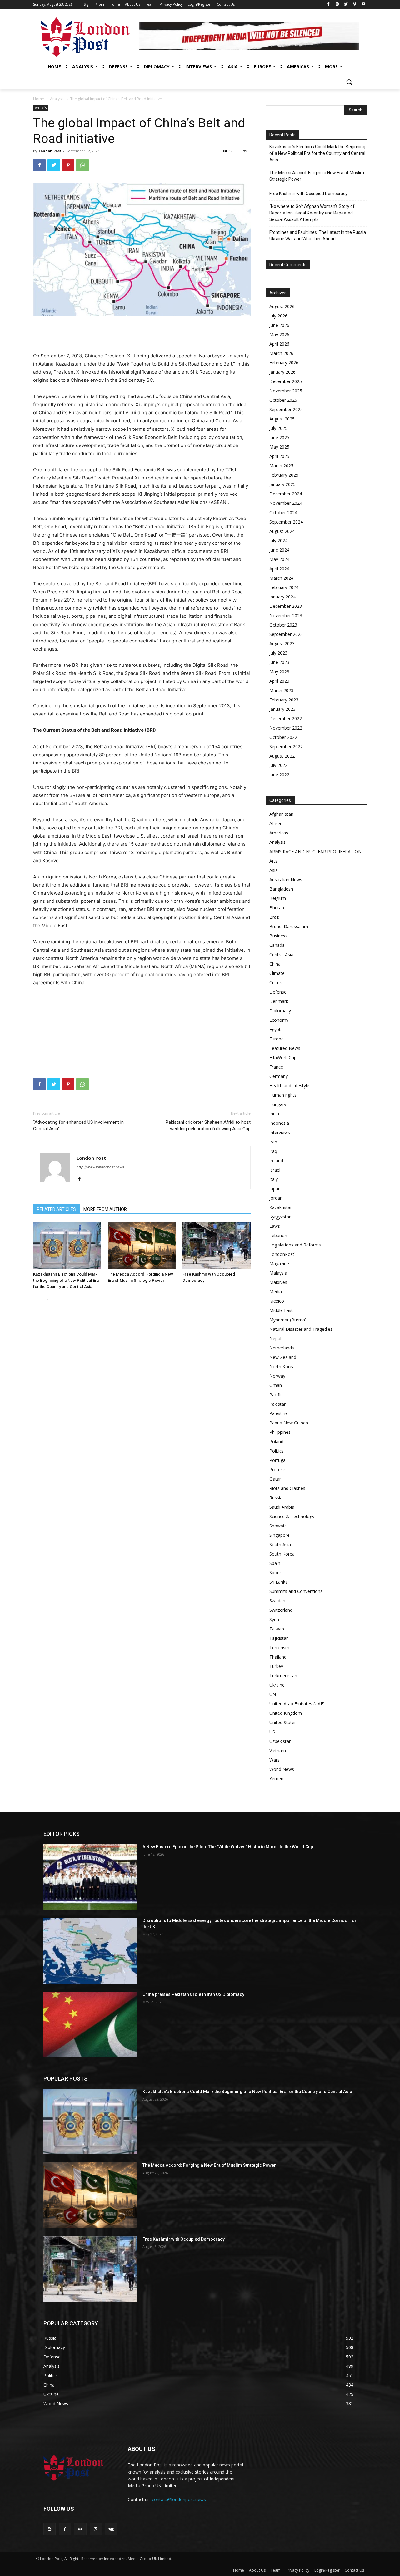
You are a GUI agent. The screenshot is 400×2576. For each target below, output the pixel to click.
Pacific (276, 1395)
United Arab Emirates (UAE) (297, 1704)
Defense (278, 992)
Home (39, 99)
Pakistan (278, 1404)
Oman (276, 1385)
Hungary (278, 1104)
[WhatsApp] (82, 165)
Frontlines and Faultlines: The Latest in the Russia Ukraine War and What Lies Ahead (318, 236)
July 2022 (278, 765)
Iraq (273, 1151)
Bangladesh (281, 889)
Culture (277, 983)
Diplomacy (280, 1011)
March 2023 (281, 690)
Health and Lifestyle (289, 1086)
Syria (274, 1619)
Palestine (279, 1413)
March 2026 (281, 353)
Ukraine (277, 1685)
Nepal (275, 1338)
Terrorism (279, 1647)
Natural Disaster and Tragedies (301, 1329)
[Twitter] (346, 5)
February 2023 (284, 700)
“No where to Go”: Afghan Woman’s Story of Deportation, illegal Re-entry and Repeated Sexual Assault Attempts (312, 213)
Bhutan (277, 908)
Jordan (276, 1198)
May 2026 (279, 334)
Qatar (275, 1479)
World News (282, 1769)
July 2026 (278, 316)
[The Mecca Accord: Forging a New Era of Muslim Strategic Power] (142, 1246)
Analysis (57, 99)
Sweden (277, 1601)
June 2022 (279, 775)
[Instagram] (337, 5)
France (276, 1067)
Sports (276, 1573)
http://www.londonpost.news (100, 1167)
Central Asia (281, 954)
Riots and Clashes (287, 1488)
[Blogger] (50, 2529)
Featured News (285, 1048)
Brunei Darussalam (289, 926)
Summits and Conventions (296, 1591)
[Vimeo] (355, 5)
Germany (279, 1076)
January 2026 (282, 372)
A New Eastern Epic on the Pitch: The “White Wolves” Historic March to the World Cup (228, 1847)
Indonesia (279, 1123)
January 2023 (282, 709)
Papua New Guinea (289, 1423)
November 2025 (286, 391)
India (274, 1114)
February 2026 (284, 363)
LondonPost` (282, 1254)
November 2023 (286, 615)
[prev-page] (37, 1299)
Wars (275, 1760)
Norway (277, 1376)
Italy (274, 1179)
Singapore (280, 1535)
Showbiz (278, 1526)
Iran (273, 1142)
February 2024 (284, 587)
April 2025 (279, 456)
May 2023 (279, 672)
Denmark (279, 1001)
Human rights (283, 1095)
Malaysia (278, 1273)
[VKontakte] (111, 2529)
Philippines (280, 1432)
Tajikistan (279, 1638)
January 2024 (282, 597)
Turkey (276, 1666)
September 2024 (286, 522)
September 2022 (286, 747)
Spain (275, 1563)
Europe (277, 1039)
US (272, 1732)
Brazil (275, 917)
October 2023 (283, 625)
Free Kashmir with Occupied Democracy (308, 194)
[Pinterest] (68, 165)
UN (273, 1694)
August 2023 (282, 644)
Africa (275, 823)
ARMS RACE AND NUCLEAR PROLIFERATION (315, 851)
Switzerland (281, 1610)
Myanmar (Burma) (288, 1320)
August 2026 (282, 306)
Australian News (286, 880)
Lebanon (278, 1235)
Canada (277, 945)
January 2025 (282, 484)
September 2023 (286, 634)
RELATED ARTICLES (56, 1209)
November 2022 (286, 728)
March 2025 (281, 466)
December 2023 (286, 606)
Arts (273, 861)
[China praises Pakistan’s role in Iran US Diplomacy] (90, 2024)
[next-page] (47, 1299)
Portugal (278, 1460)
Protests (278, 1470)
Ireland (276, 1160)
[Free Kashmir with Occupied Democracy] (217, 1246)
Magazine (279, 1263)
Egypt (275, 1029)
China (275, 964)
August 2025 (282, 419)
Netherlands (282, 1348)
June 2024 (279, 550)
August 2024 (282, 531)
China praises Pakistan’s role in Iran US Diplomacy (193, 1994)
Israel (275, 1170)
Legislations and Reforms (295, 1245)
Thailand (278, 1657)
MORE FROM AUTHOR (105, 1209)
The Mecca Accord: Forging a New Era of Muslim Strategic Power (317, 176)
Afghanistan (281, 814)
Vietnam (278, 1750)
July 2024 (278, 541)
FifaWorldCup (283, 1057)
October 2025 (283, 400)
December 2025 (286, 381)
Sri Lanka (279, 1582)
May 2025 (279, 447)
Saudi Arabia (282, 1507)
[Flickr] (80, 2529)
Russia (276, 1498)
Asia (274, 870)
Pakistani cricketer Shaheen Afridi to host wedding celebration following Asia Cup (208, 1126)
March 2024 (281, 578)
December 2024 (286, 494)
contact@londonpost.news (179, 2499)
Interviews (280, 1132)
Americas (279, 833)
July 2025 (278, 428)
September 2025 (286, 409)
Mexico (277, 1301)
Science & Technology (292, 1516)
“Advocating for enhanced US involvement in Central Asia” (78, 1126)
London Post (50, 151)
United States (283, 1722)
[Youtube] (363, 5)
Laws (275, 1226)
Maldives (278, 1282)
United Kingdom (286, 1713)
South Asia (280, 1544)
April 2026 (279, 344)
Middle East (281, 1310)
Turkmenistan (283, 1676)
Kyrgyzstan (280, 1217)
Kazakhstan (281, 1207)
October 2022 (283, 737)
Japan (275, 1189)
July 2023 (278, 653)
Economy (279, 1020)
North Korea (282, 1367)
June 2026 (279, 325)
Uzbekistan (280, 1741)
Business (278, 936)
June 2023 (279, 662)
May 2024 (279, 559)
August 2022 (282, 756)
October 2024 (283, 512)
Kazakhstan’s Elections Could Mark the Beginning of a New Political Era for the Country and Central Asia (66, 1280)
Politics (277, 1451)
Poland (276, 1441)
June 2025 (279, 438)
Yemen (276, 1779)
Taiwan (277, 1629)
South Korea (282, 1554)
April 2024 (279, 569)
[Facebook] (329, 5)
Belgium (278, 898)
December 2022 (286, 718)
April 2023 (279, 681)
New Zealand (283, 1357)
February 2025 (284, 475)
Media (276, 1292)
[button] (349, 82)
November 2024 (286, 503)
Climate (277, 973)
